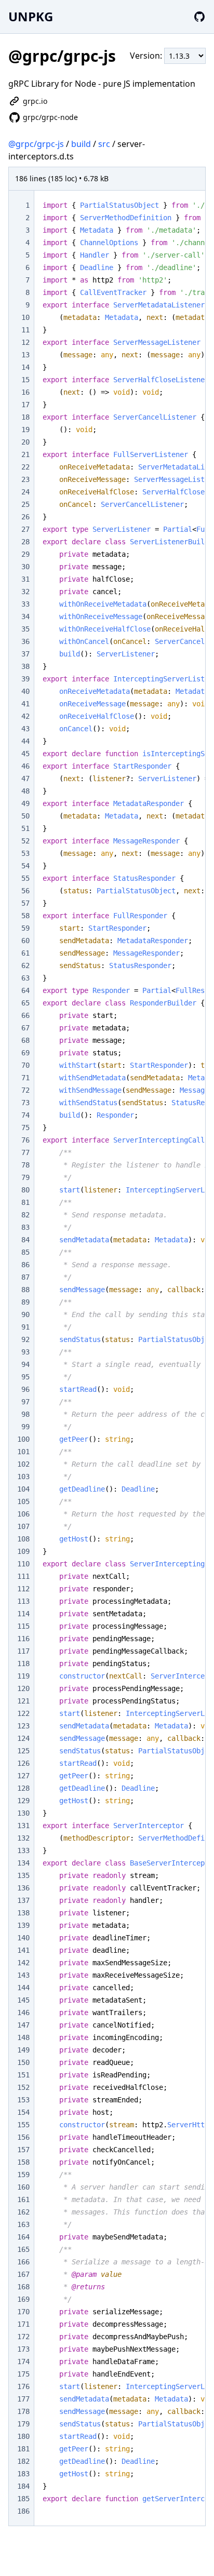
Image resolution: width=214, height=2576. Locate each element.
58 (25, 916)
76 (25, 1140)
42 (25, 716)
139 (23, 1925)
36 (25, 641)
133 (23, 1850)
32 (25, 592)
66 (25, 1015)
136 (23, 1888)
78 (25, 1165)
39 (25, 679)
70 (25, 1065)
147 (23, 2025)
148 (23, 2037)
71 (25, 1078)
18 (25, 417)
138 (23, 1913)
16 (25, 392)
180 (23, 2436)
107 (23, 1526)
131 (23, 1826)
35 (25, 629)
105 (23, 1501)
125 (23, 1751)
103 (23, 1477)
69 (25, 1053)
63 (25, 978)
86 (25, 1265)
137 (23, 1900)
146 (23, 2013)
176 (23, 2386)
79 (25, 1177)
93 (25, 1352)
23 (25, 479)
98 (25, 1414)
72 (25, 1090)
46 (25, 766)
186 (23, 2511)
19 (25, 430)
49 (25, 803)
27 (25, 529)
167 (23, 2274)
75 (25, 1128)
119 (23, 1676)
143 (23, 1975)
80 (25, 1190)
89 (25, 1302)
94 (25, 1364)
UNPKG (31, 16)
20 (25, 442)
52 (25, 841)
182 (23, 2461)
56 (25, 891)
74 (25, 1115)
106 (23, 1514)
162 (23, 2212)
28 (25, 542)
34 (25, 616)
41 (25, 704)
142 (23, 1963)
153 (23, 2100)
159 (23, 2175)
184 (23, 2486)
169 (23, 2299)
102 (23, 1464)
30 (25, 567)
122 (23, 1713)
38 (25, 666)
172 (23, 2337)
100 (23, 1439)
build (81, 144)
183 (23, 2474)
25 (25, 504)
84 (25, 1240)
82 (25, 1215)
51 (25, 828)
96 (25, 1389)
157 (23, 2150)
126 (23, 1763)
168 (23, 2287)
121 (23, 1701)
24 (25, 492)
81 (25, 1202)
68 (25, 1040)
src (104, 144)
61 (25, 953)
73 (25, 1103)
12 (25, 342)
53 (25, 853)
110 (23, 1564)
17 (25, 405)
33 (25, 604)
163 (23, 2224)
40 (25, 691)
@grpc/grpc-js (36, 144)
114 (23, 1614)
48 (25, 791)
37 (25, 654)
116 (23, 1639)
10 (25, 317)
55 (25, 878)
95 (25, 1377)
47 (25, 779)
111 (23, 1576)
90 (25, 1314)
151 (23, 2075)
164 (23, 2237)
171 (23, 2324)
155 (23, 2125)
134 (23, 1863)
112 (23, 1589)
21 (25, 454)
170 (23, 2312)
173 (23, 2349)
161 (23, 2199)
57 (25, 903)
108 (23, 1539)
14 (25, 367)
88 (25, 1290)
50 (25, 816)
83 (25, 1227)
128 (23, 1788)
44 (25, 741)
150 (23, 2062)
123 (23, 1726)
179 (23, 2424)
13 (25, 355)
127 (23, 1776)
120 (23, 1688)
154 (23, 2112)
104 (23, 1489)
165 (23, 2249)
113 (23, 1601)
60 (25, 941)
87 (25, 1277)
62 (25, 965)
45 (25, 754)
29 (25, 554)
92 (25, 1339)
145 (23, 2000)
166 (23, 2262)
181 (23, 2449)
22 (25, 467)
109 (23, 1551)
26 (25, 517)
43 (25, 729)
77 (25, 1152)
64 (25, 990)
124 (23, 1738)
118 (23, 1663)
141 (23, 1950)
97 (25, 1402)
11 (25, 330)
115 (23, 1626)
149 (23, 2050)
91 (25, 1327)
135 (23, 1875)
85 (25, 1252)
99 (25, 1427)
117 (23, 1651)
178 (23, 2411)
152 (23, 2087)
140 (23, 1938)
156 (23, 2137)
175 (23, 2374)
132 (23, 1838)
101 (23, 1452)
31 (25, 579)
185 (23, 2499)
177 (23, 2399)
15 (25, 380)
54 (25, 866)
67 (25, 1028)
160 (23, 2187)
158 (23, 2162)
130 (23, 1813)
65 (25, 1003)
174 (23, 2362)
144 (23, 1988)
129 (23, 1801)
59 (25, 928)
